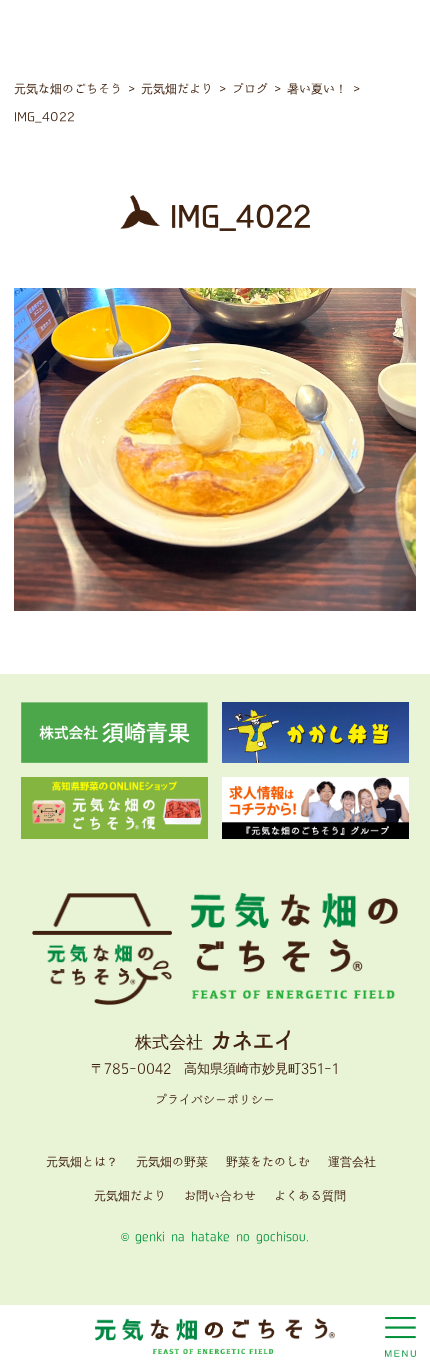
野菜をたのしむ (268, 1162)
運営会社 (352, 1162)
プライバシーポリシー (215, 1100)
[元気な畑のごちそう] (215, 1334)
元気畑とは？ (82, 1162)
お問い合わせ (220, 1196)
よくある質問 (310, 1196)
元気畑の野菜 (172, 1162)
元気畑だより (130, 1196)
